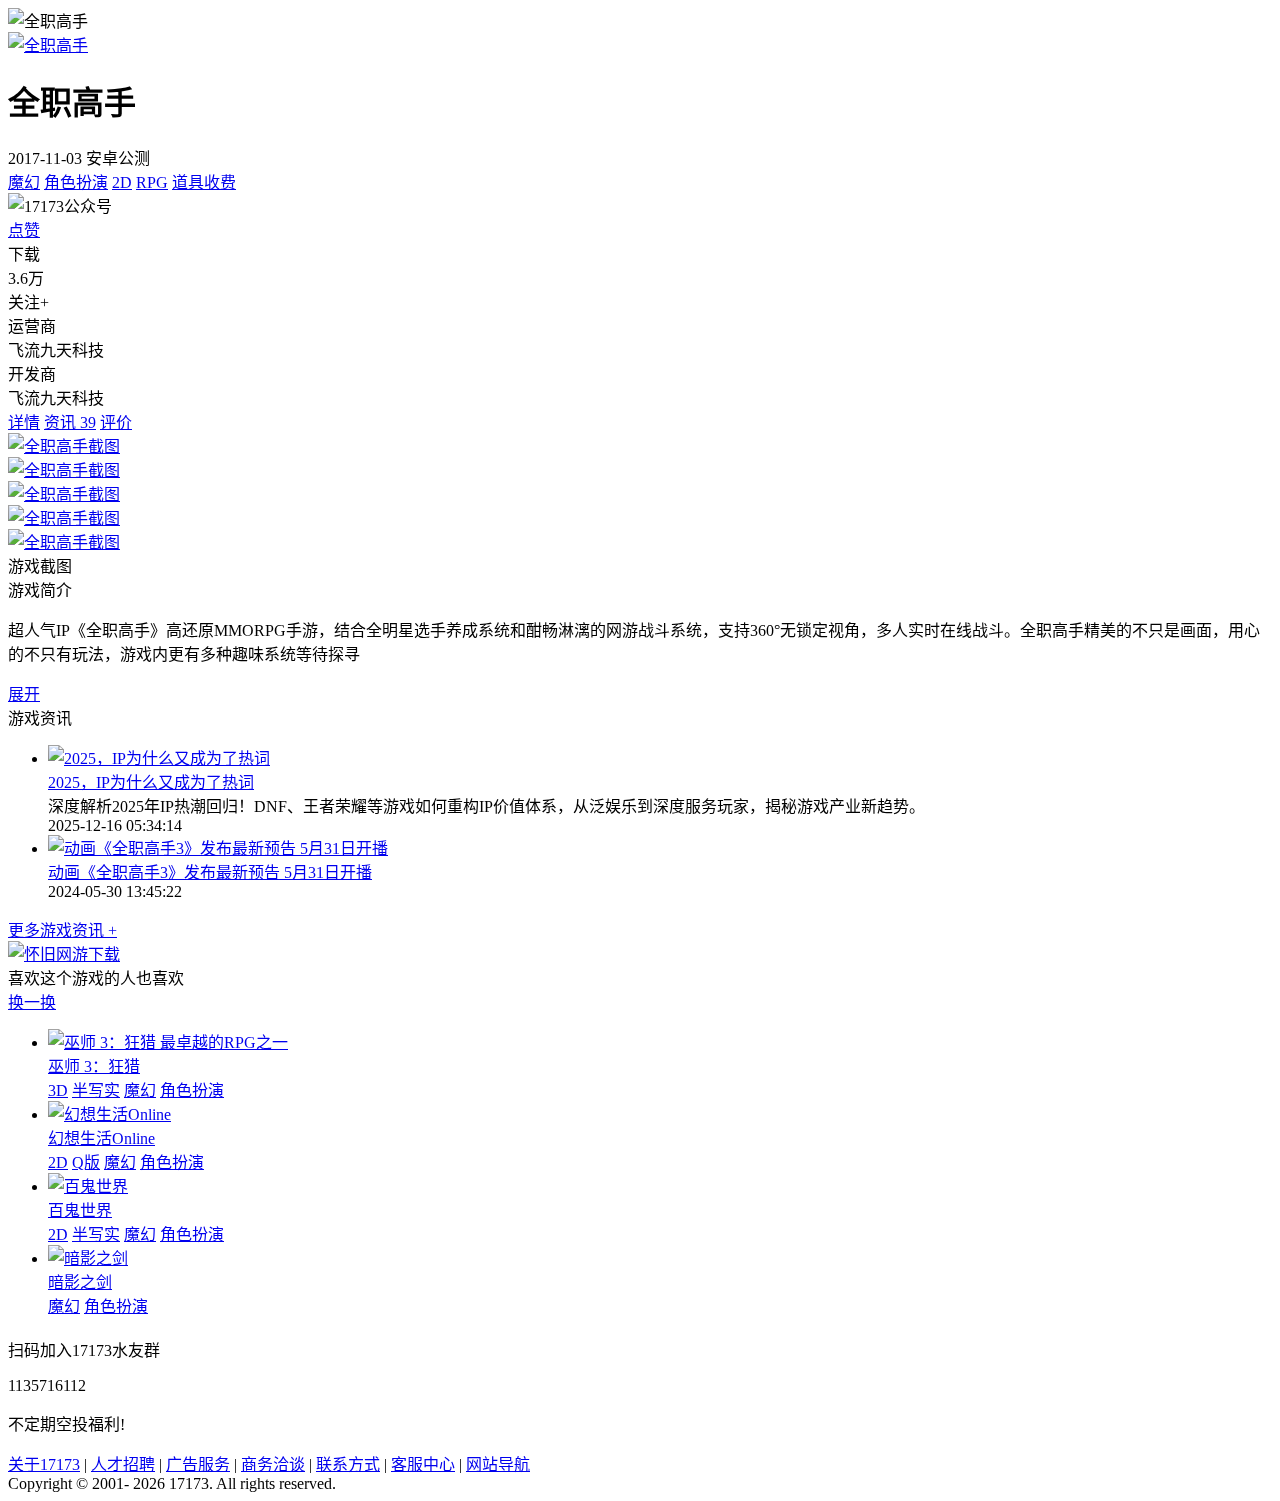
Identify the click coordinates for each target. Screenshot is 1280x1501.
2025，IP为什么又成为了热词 (151, 782)
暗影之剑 (80, 1282)
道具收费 (204, 182)
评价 (116, 422)
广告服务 (198, 1464)
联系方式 (348, 1464)
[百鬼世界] (88, 1186)
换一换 (32, 1002)
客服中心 (423, 1464)
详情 (24, 422)
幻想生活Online (101, 1138)
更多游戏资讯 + (62, 930)
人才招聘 (123, 1464)
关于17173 (44, 1464)
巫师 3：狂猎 (94, 1066)
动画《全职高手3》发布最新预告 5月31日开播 (210, 872)
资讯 (70, 422)
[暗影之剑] (88, 1258)
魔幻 (24, 182)
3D (58, 1090)
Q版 (86, 1162)
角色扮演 (76, 182)
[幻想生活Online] (109, 1114)
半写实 (96, 1090)
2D (122, 182)
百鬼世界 (80, 1210)
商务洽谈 (273, 1464)
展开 (24, 694)
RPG (152, 182)
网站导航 (498, 1464)
